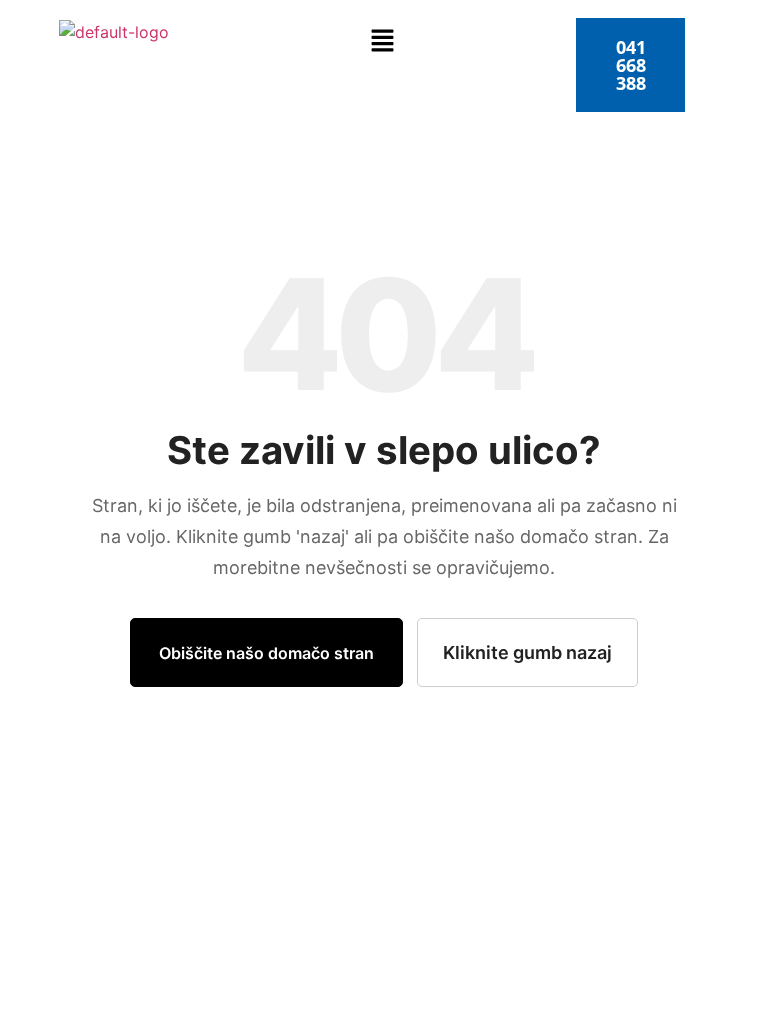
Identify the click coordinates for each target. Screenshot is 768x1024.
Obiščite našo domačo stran (266, 653)
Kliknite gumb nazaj (527, 652)
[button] (382, 41)
